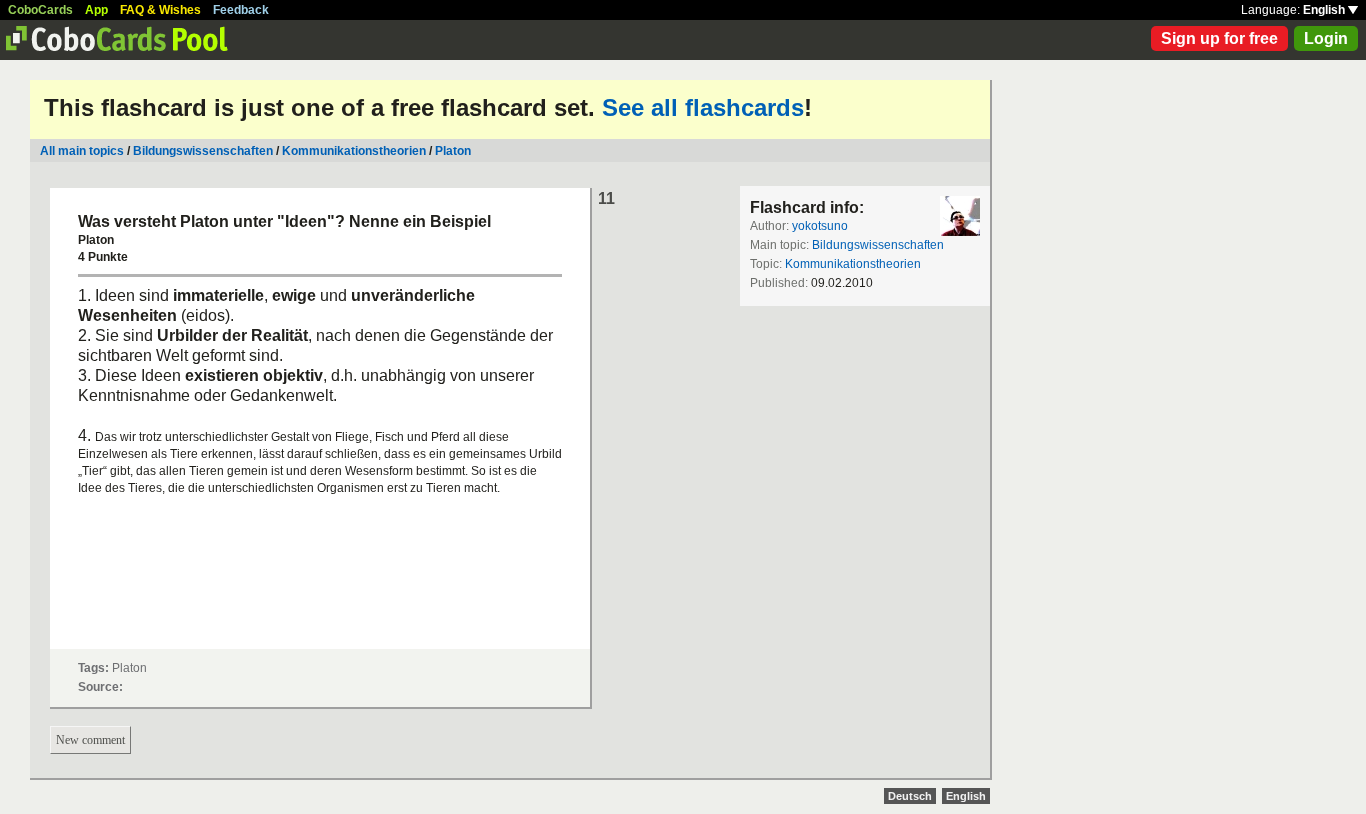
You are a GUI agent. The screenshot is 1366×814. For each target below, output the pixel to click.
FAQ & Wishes (160, 10)
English (1325, 10)
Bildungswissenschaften (203, 151)
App (96, 10)
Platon (453, 151)
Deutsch (910, 796)
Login (1326, 38)
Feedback (241, 10)
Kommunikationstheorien (354, 151)
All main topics (82, 151)
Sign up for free (1219, 38)
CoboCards (40, 10)
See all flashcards (703, 107)
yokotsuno (820, 226)
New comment (90, 740)
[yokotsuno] (960, 216)
